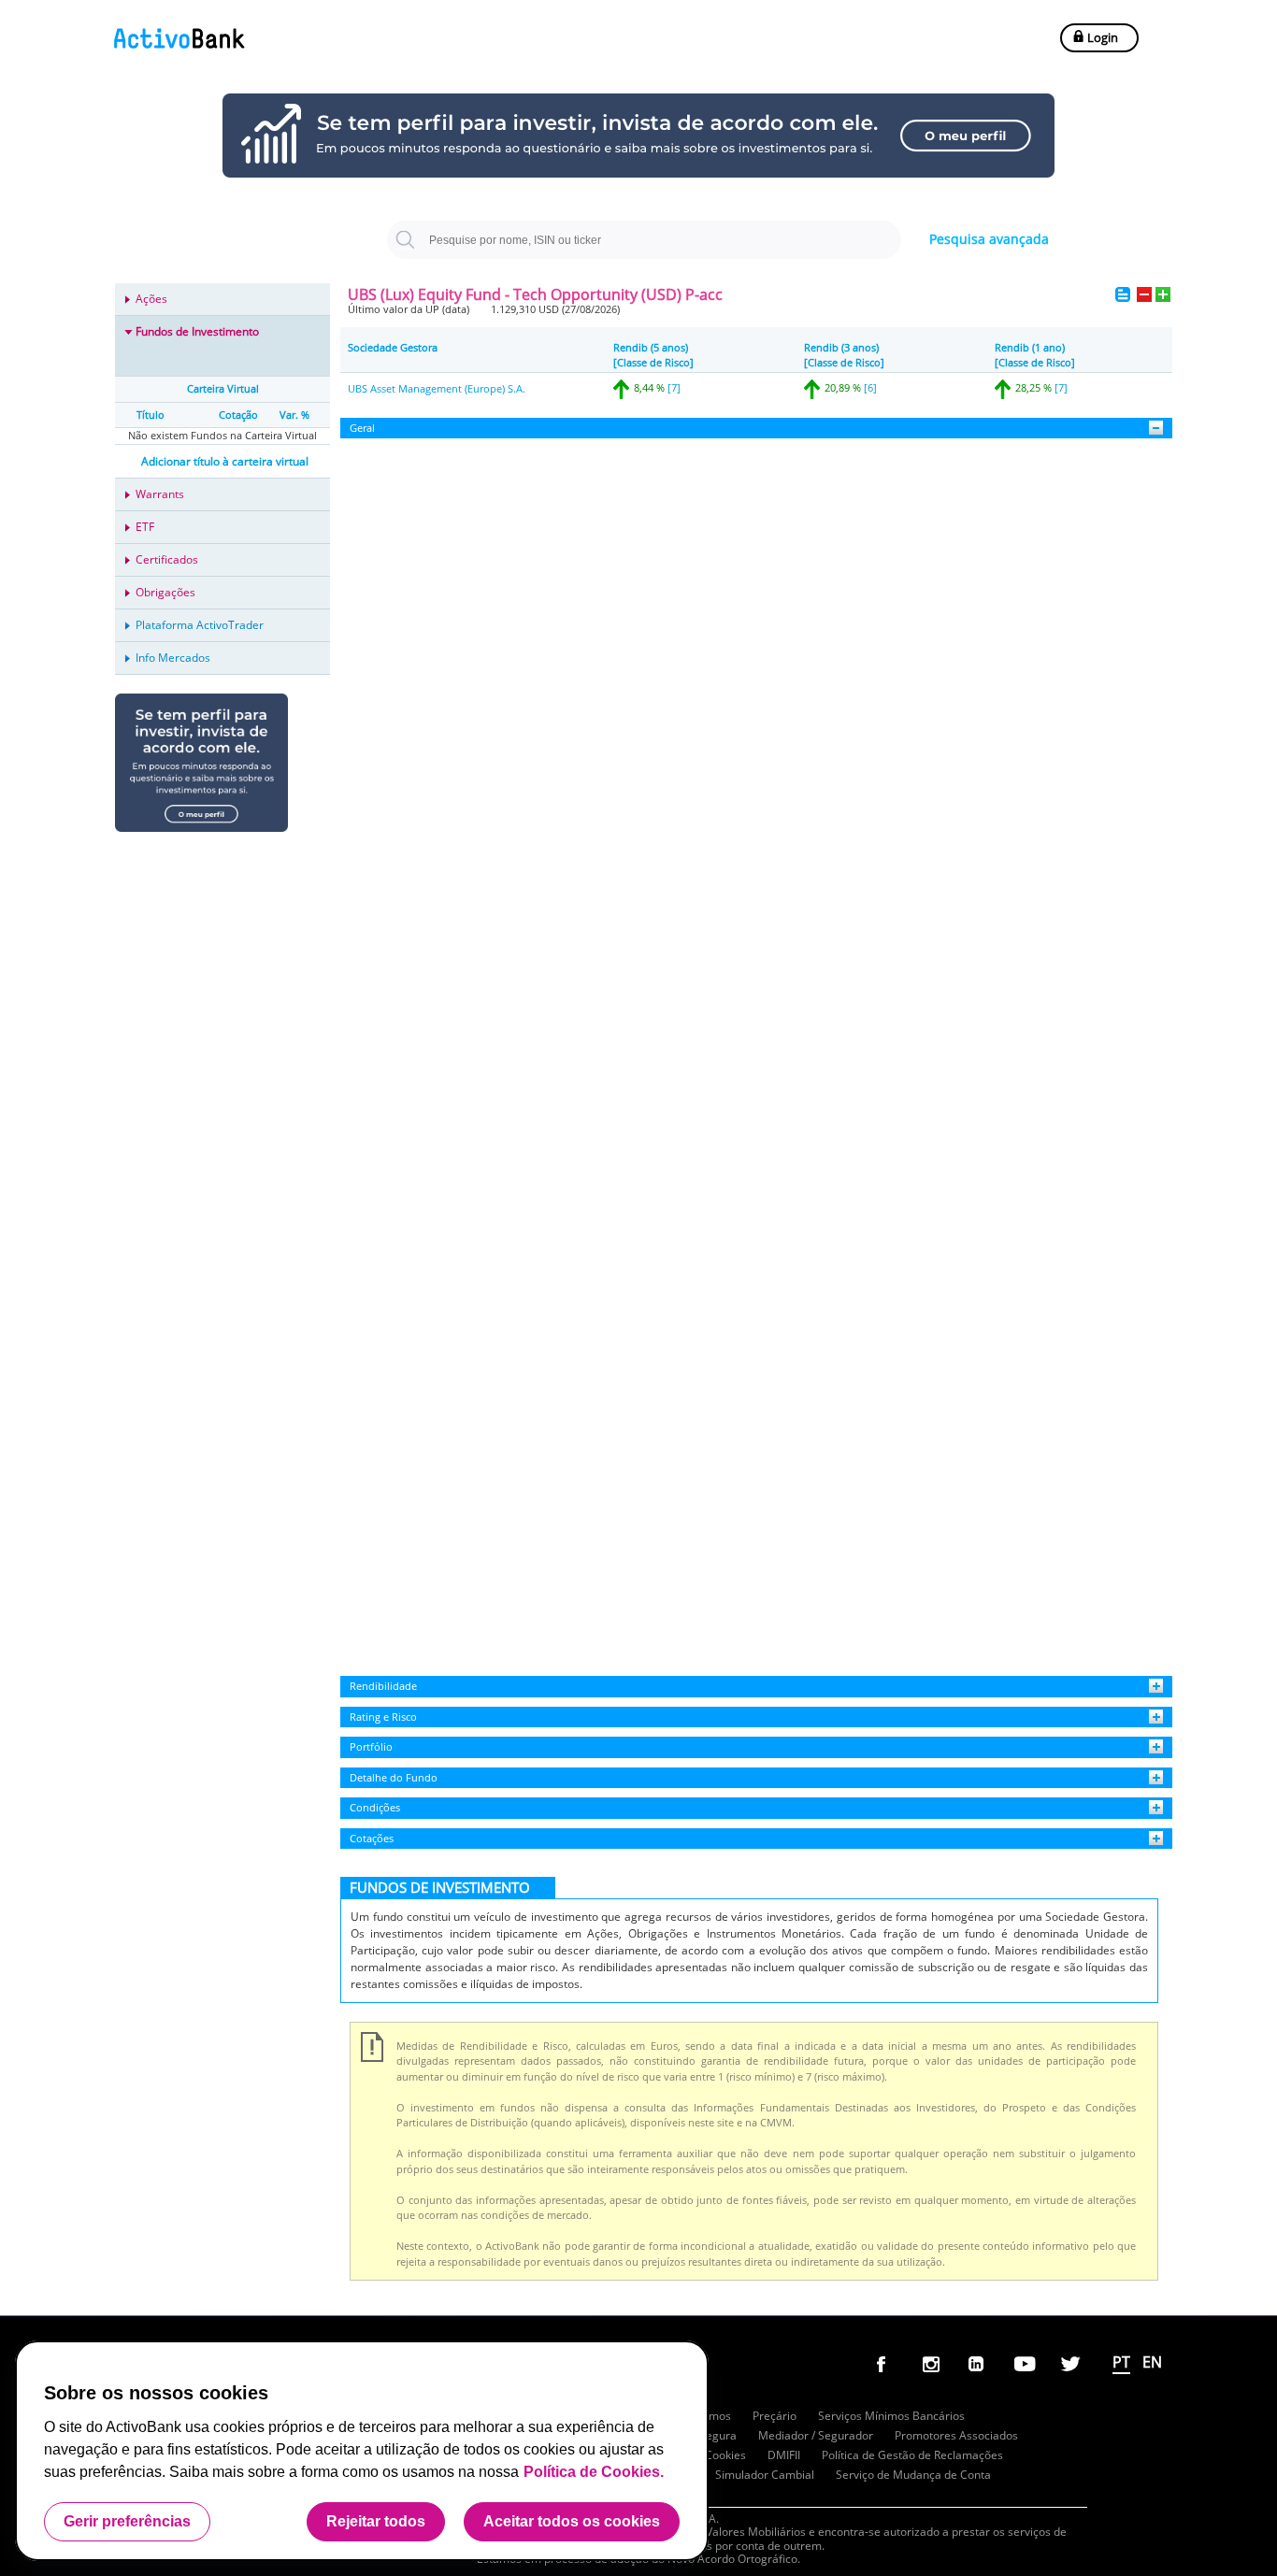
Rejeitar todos (376, 2521)
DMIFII (784, 2455)
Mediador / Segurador (816, 2435)
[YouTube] (1026, 2368)
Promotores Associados (956, 2435)
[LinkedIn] (981, 2368)
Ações (151, 299)
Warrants (160, 494)
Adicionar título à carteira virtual (225, 461)
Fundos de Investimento (197, 331)
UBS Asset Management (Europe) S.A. (437, 388)
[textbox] (644, 240)
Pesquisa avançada (989, 239)
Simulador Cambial (765, 2475)
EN (1152, 2362)
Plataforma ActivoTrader (200, 625)
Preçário (775, 2416)
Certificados (167, 559)
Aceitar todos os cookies (572, 2521)
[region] (362, 2451)
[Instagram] (935, 2368)
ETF (145, 527)
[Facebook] (889, 2368)
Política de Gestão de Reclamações (912, 2455)
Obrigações (165, 592)
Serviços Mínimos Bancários (891, 2416)
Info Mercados (173, 658)
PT (1121, 2362)
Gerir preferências (127, 2521)
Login (1101, 37)
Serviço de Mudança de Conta (913, 2475)
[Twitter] (1072, 2368)
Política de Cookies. (594, 2472)
